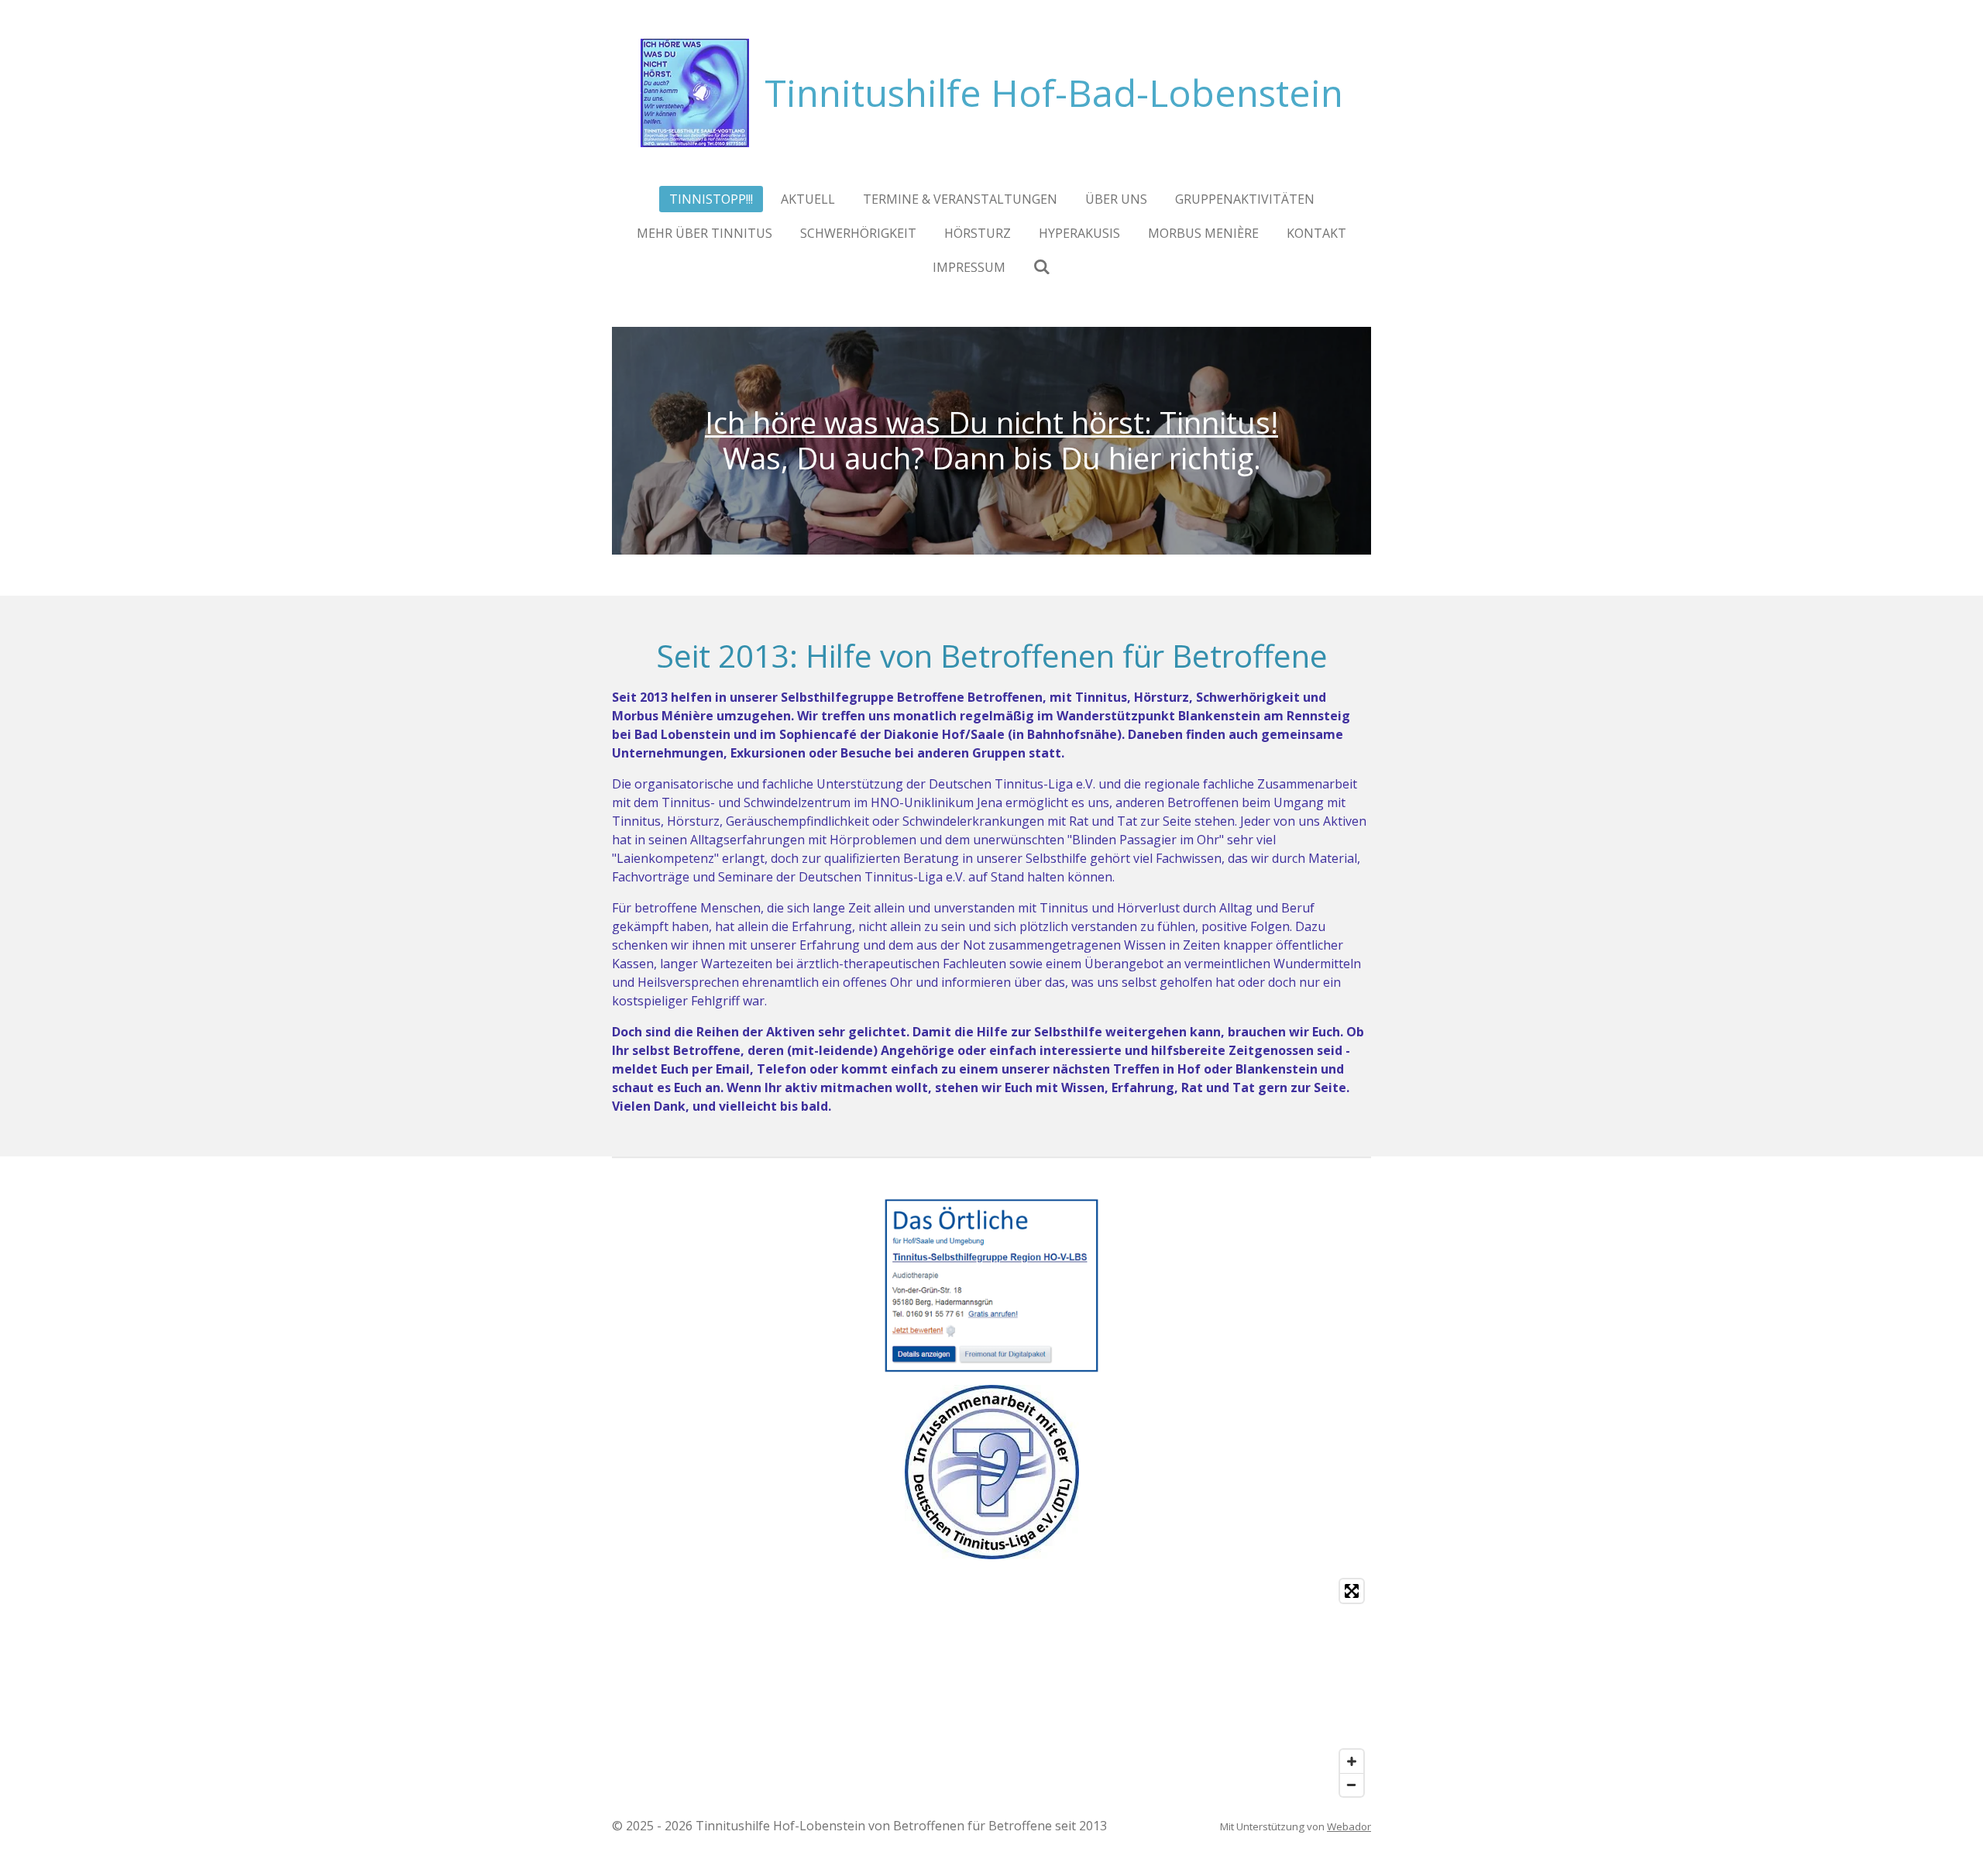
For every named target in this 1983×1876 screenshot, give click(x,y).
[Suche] (1042, 266)
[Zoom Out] (1352, 1785)
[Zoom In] (1352, 1761)
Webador (1349, 1826)
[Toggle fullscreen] (1352, 1591)
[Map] (991, 1688)
